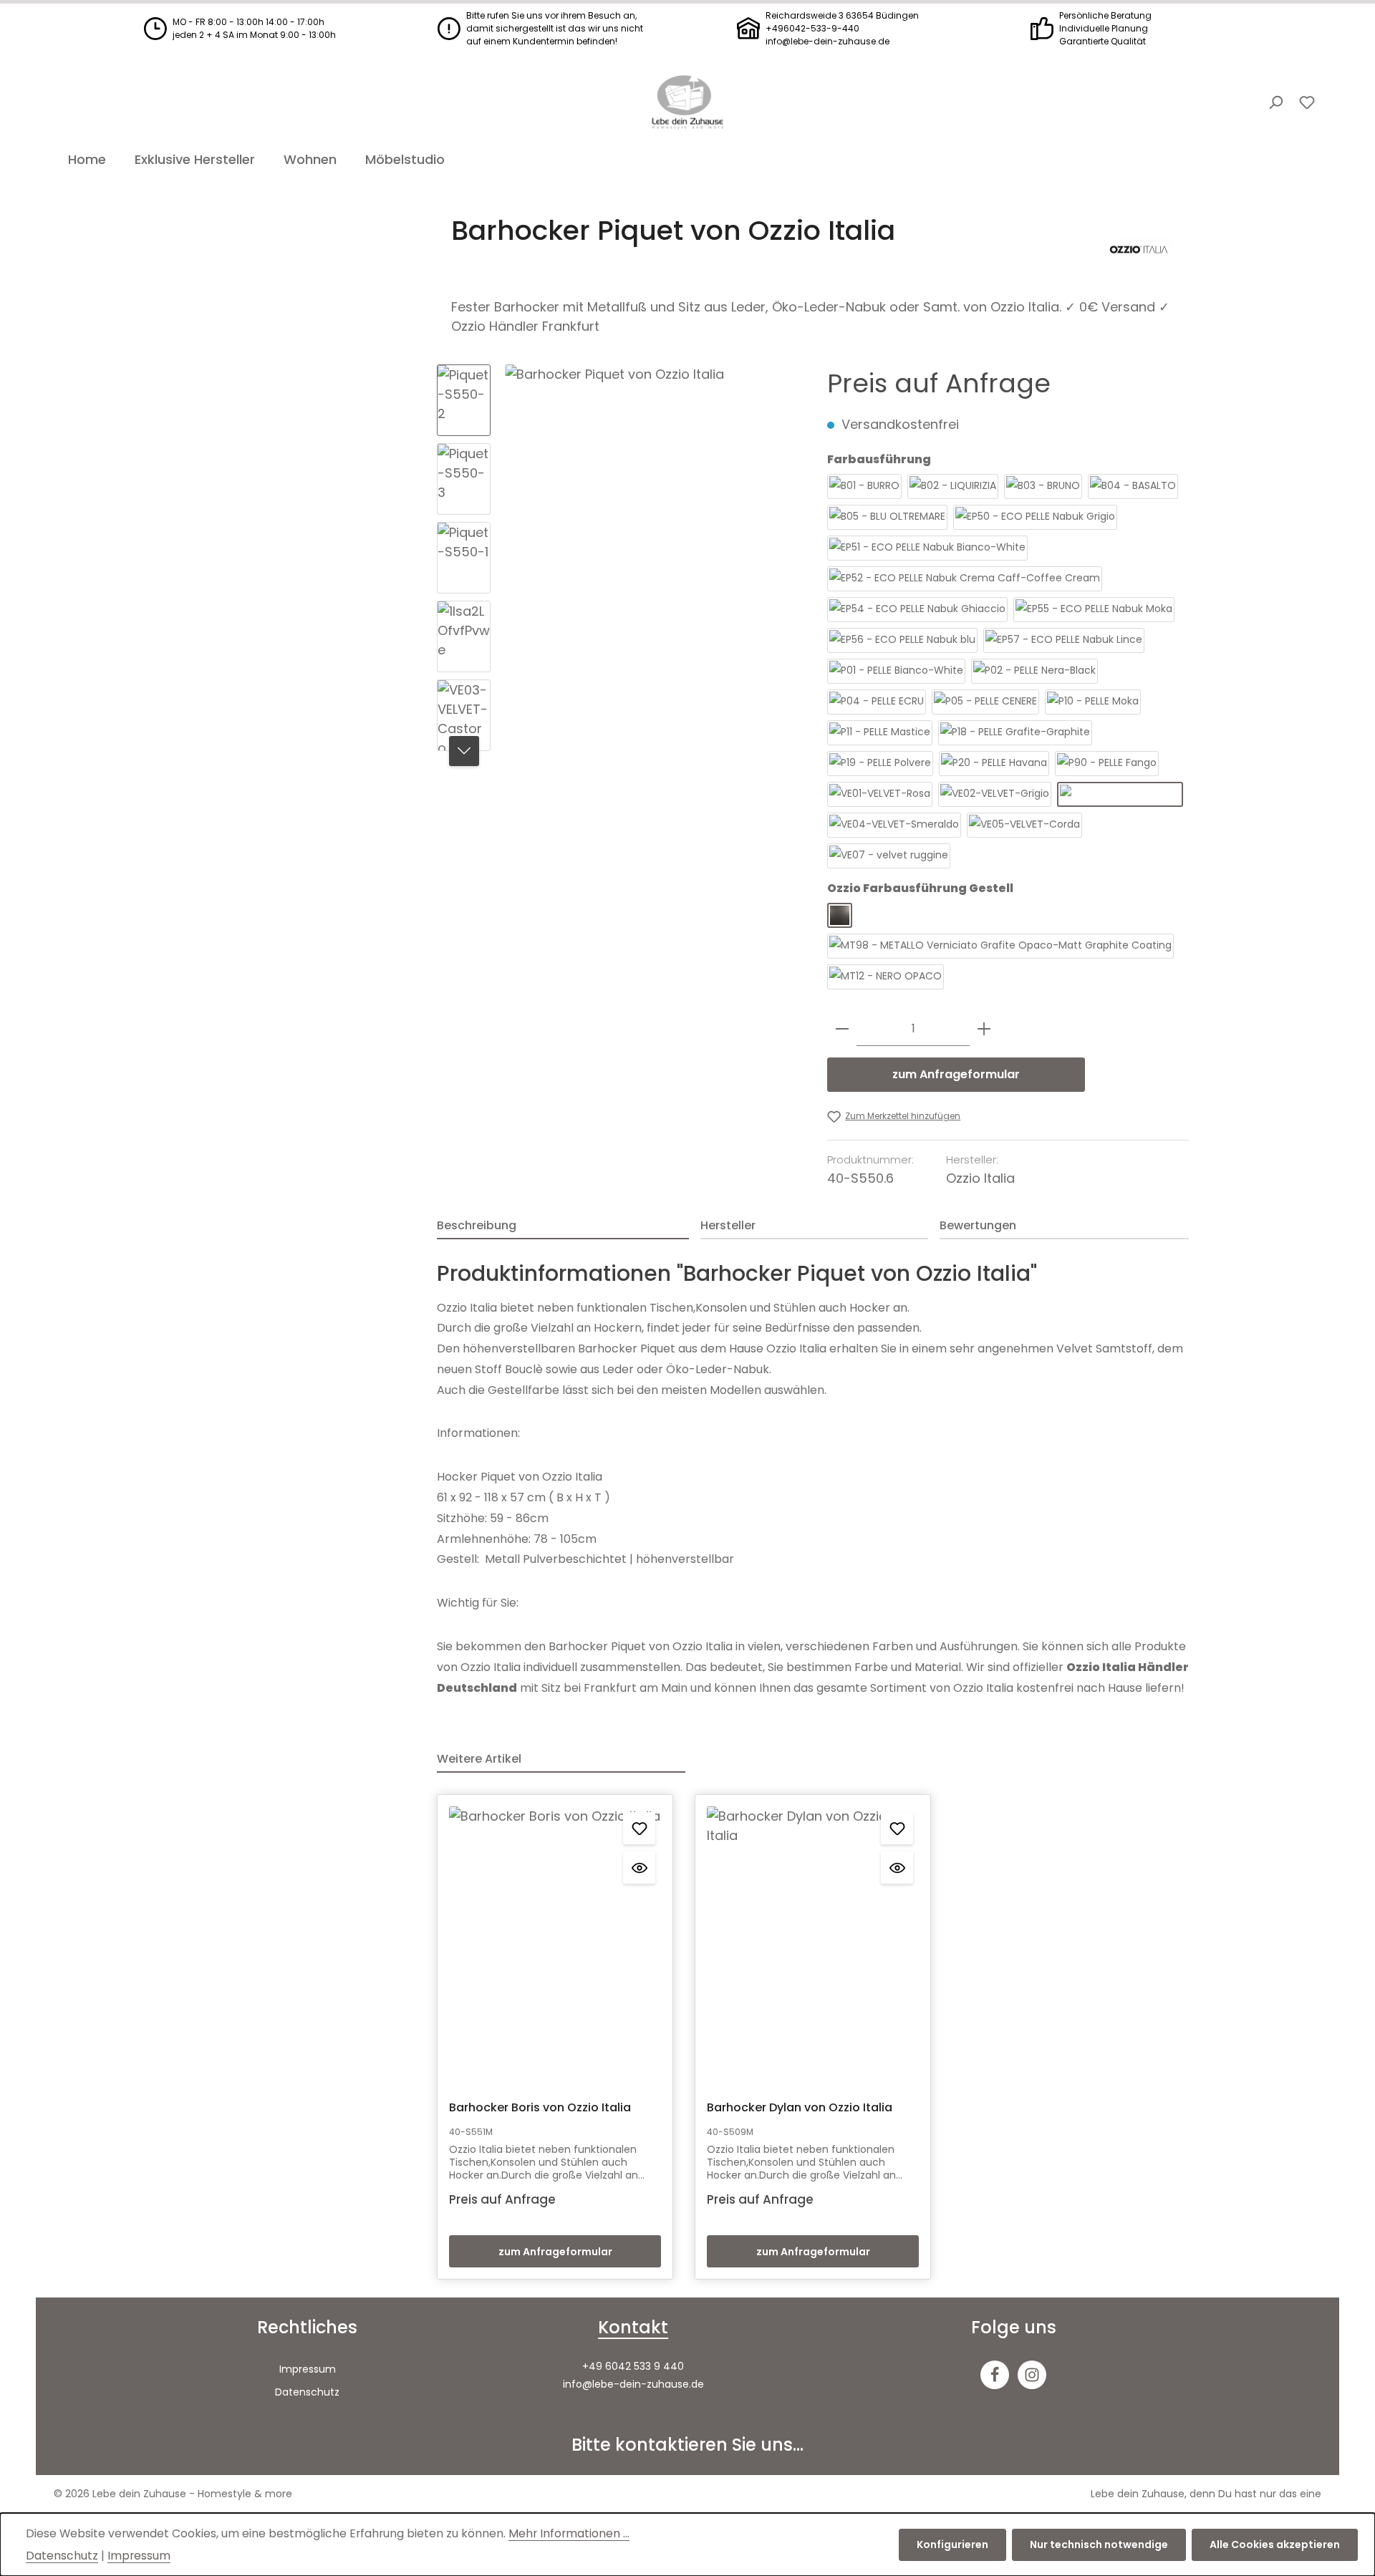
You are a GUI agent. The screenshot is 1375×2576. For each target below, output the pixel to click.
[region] (618, 561)
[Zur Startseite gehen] (687, 102)
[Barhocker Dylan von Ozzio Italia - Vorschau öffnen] (897, 1868)
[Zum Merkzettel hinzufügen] (639, 1828)
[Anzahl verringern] (842, 1029)
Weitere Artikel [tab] (479, 1759)
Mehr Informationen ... (569, 2533)
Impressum (308, 2369)
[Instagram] (1032, 2375)
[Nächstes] (464, 751)
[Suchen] (1275, 102)
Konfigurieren (952, 2544)
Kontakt (633, 2327)
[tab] (563, 1226)
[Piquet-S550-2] (651, 518)
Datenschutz (307, 2392)
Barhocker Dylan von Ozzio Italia (800, 2108)
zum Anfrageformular (956, 1074)
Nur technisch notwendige (1099, 2544)
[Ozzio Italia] (1139, 250)
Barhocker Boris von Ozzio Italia (540, 2108)
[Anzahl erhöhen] (984, 1029)
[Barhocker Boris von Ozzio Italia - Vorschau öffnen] (639, 1868)
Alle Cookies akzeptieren (1275, 2544)
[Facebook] (995, 2375)
